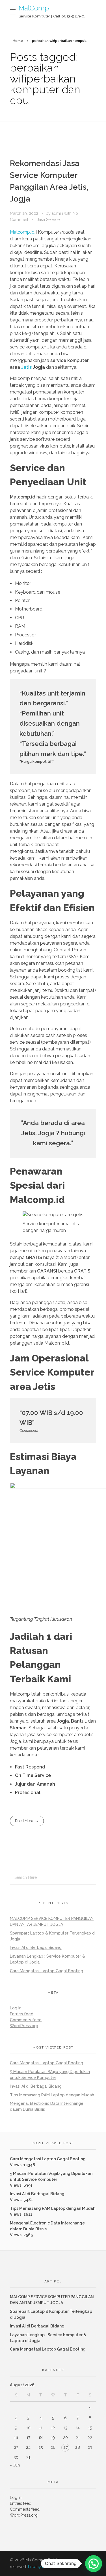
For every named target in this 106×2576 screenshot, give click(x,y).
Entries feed (22, 2014)
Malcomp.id (22, 232)
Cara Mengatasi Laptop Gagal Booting (46, 1971)
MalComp (34, 8)
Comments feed (26, 2020)
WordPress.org (24, 2026)
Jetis (27, 367)
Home (18, 41)
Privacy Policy (41, 2567)
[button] (94, 2564)
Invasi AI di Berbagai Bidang (36, 1947)
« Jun (15, 2465)
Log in (16, 2008)
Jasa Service (48, 220)
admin (58, 213)
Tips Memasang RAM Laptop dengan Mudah (52, 2095)
